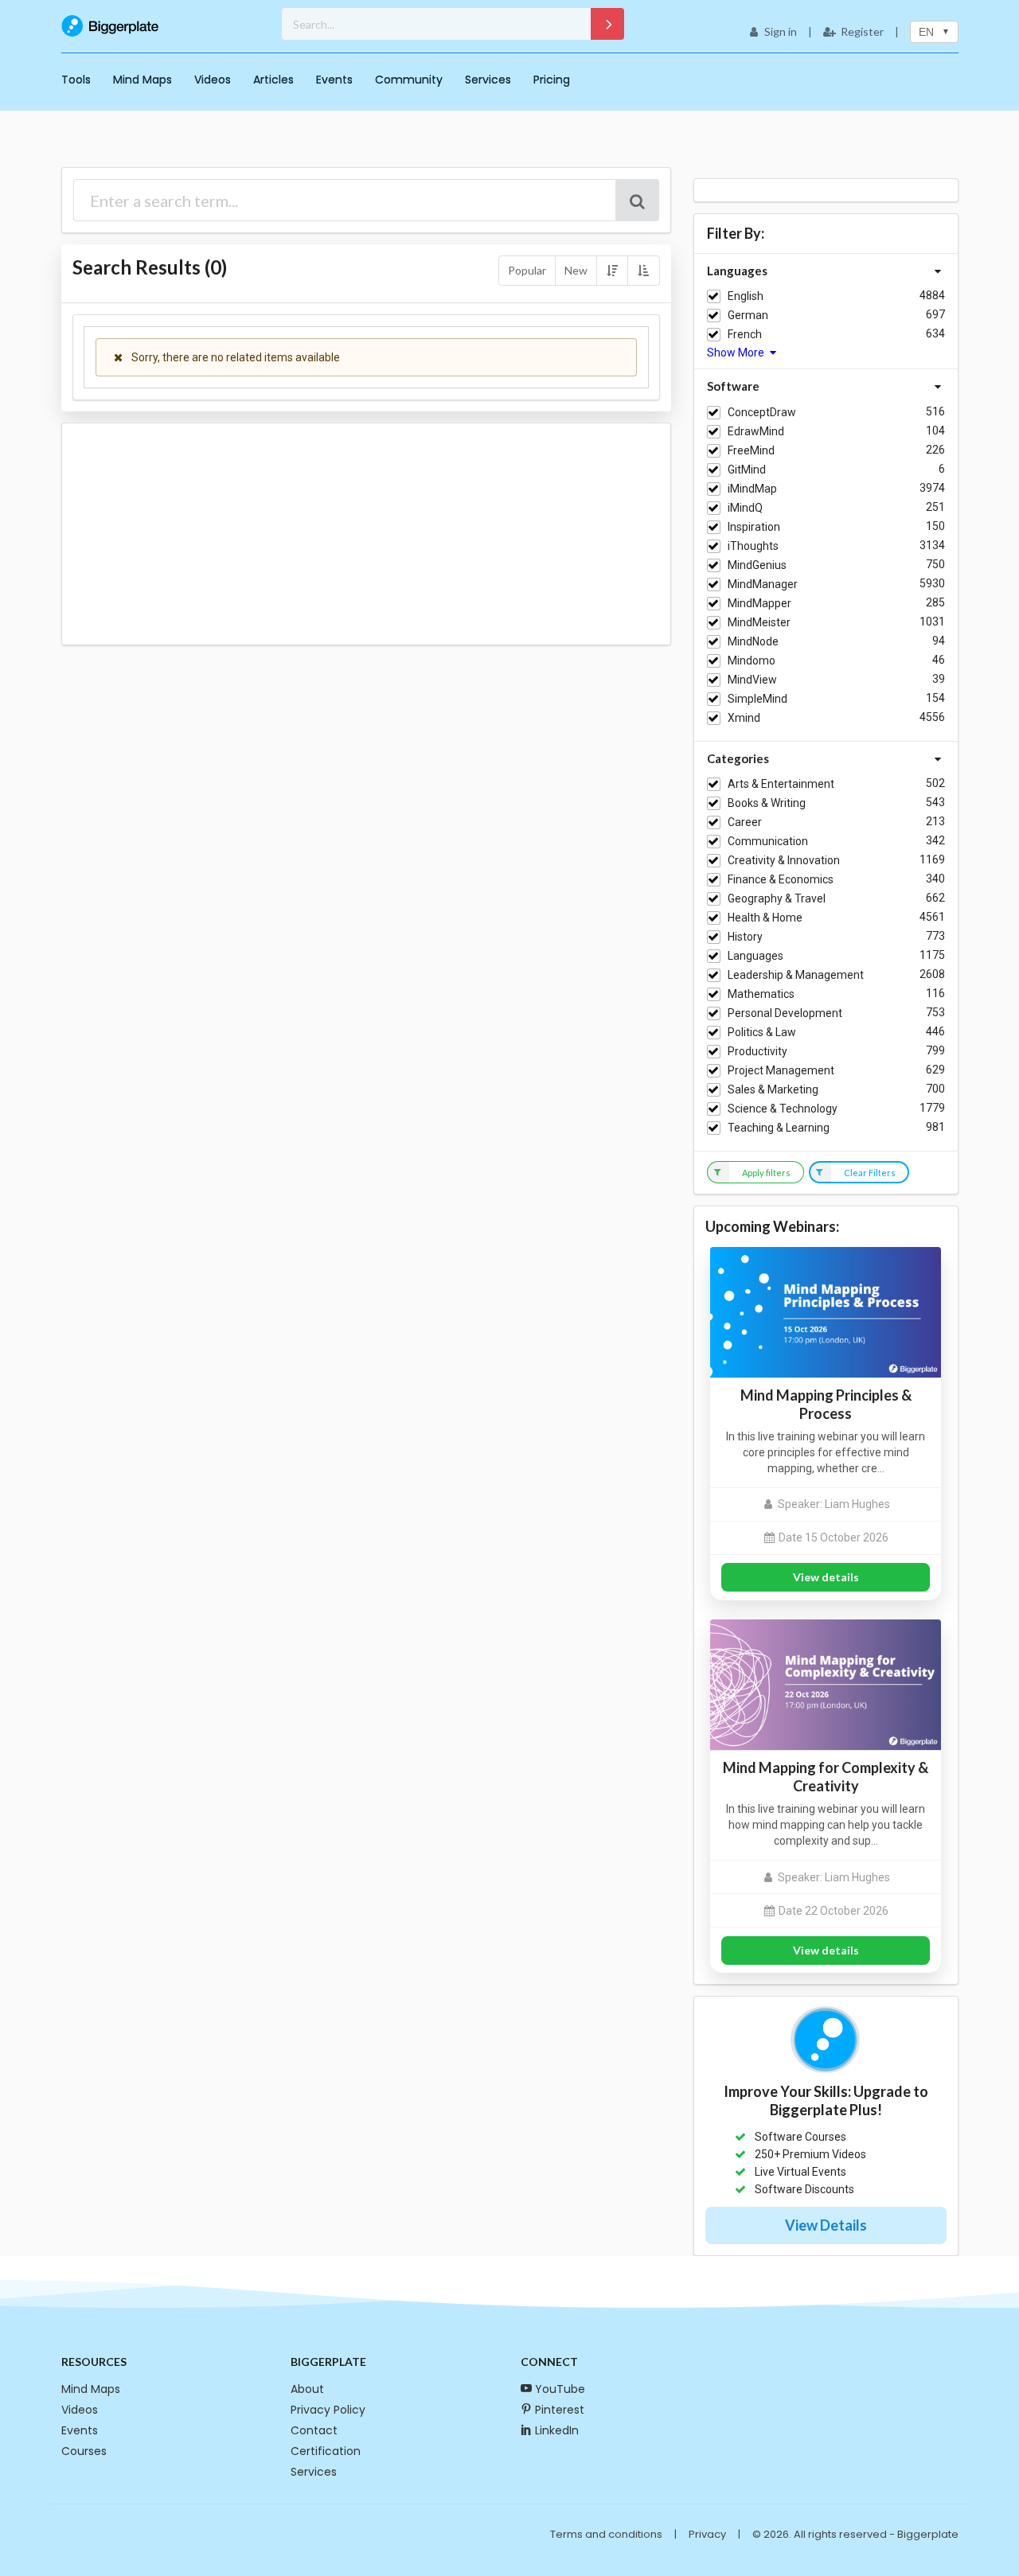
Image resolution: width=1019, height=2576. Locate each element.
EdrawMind (756, 431)
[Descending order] (612, 271)
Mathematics (761, 994)
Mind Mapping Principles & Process (826, 1404)
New (576, 270)
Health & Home (765, 918)
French (745, 334)
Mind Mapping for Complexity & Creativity (826, 1777)
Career (745, 822)
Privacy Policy (328, 2410)
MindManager (763, 584)
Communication (768, 841)
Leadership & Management (796, 975)
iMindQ (745, 508)
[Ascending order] (643, 271)
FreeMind (751, 450)
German (748, 315)
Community (409, 80)
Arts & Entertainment (781, 784)
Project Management (781, 1070)
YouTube (560, 2389)
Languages (755, 956)
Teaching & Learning (779, 1128)
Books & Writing (767, 803)
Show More (737, 353)
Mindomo (752, 661)
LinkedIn (557, 2430)
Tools (76, 80)
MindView (752, 680)
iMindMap (752, 489)
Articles (273, 80)
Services (488, 80)
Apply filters (766, 1173)
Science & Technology (783, 1109)
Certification (326, 2451)
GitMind (747, 470)
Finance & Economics (781, 879)
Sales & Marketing (773, 1089)
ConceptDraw (762, 412)
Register (862, 31)
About (307, 2389)
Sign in (781, 31)
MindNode (753, 641)
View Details (826, 2225)
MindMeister (759, 622)
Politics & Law (762, 1032)
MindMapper (759, 603)
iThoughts (753, 546)
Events (334, 80)
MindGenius (757, 565)
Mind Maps (143, 80)
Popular (527, 270)
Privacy (707, 2534)
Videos (213, 80)
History (745, 937)
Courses (84, 2451)
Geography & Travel (777, 898)
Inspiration (754, 527)
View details (826, 1577)
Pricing (552, 80)
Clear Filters (870, 1173)
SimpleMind (757, 699)
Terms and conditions (606, 2534)
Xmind (744, 718)
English (746, 296)
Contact (314, 2430)
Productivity (757, 1051)
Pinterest (560, 2410)
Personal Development (785, 1013)
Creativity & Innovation (784, 860)
